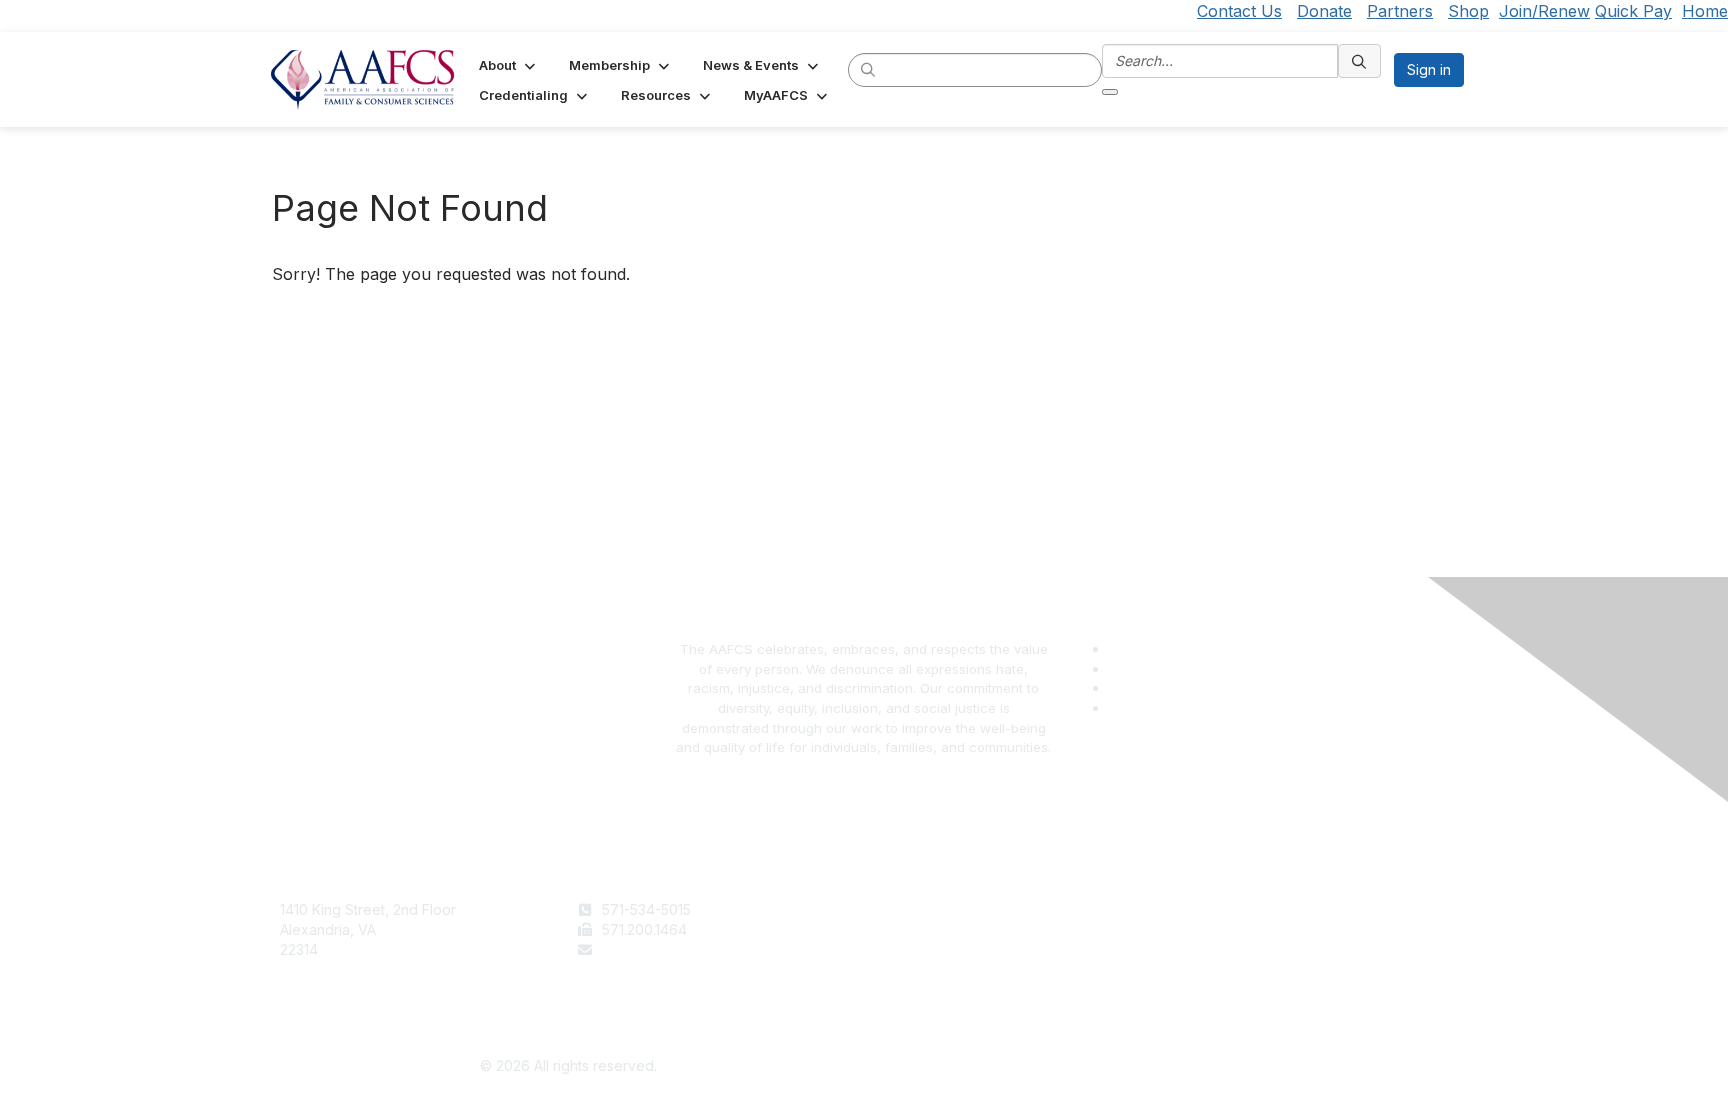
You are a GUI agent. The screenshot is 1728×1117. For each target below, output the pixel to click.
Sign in (1429, 69)
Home (1705, 11)
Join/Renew (1544, 11)
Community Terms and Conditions (1278, 949)
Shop (1468, 11)
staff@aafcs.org (654, 949)
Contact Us (1239, 11)
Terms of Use (1212, 909)
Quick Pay (1633, 11)
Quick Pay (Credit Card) (951, 968)
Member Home (921, 988)
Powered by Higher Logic (1160, 1067)
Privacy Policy (1214, 929)
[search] (869, 69)
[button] (509, 65)
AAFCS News (915, 929)
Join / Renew (915, 909)
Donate (1324, 11)
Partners (1400, 11)
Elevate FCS (912, 949)
